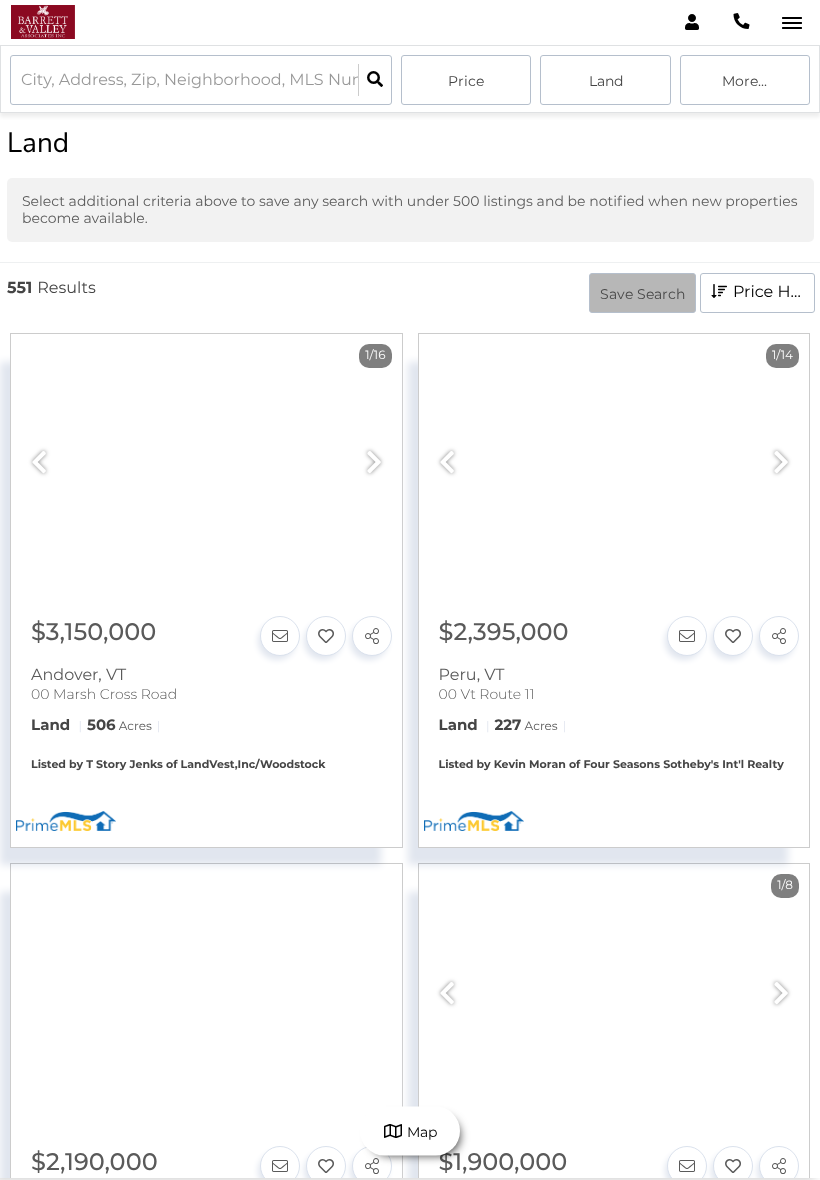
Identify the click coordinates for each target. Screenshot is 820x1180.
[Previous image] (39, 463)
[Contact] (280, 636)
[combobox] (23, 80)
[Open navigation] (791, 23)
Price (466, 81)
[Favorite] (326, 636)
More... (744, 81)
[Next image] (374, 463)
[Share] (372, 636)
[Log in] (691, 22)
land (606, 81)
